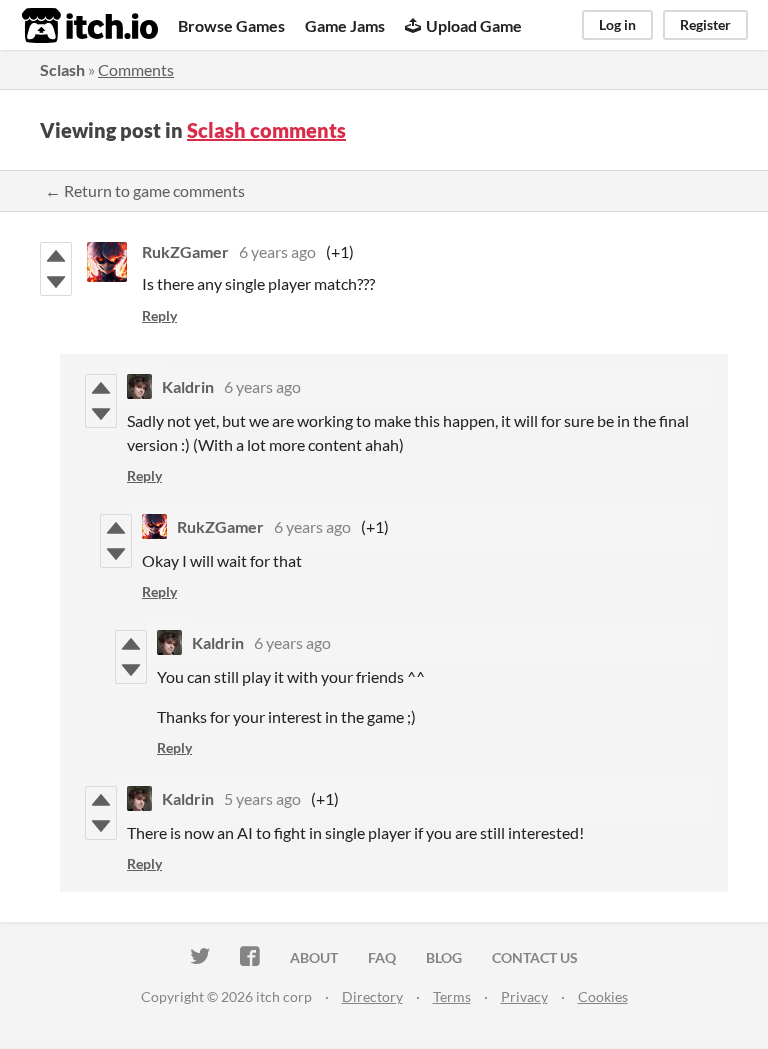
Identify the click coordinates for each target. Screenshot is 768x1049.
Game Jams (345, 25)
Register (705, 24)
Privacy (524, 996)
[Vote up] (56, 256)
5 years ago (262, 798)
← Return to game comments (145, 190)
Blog (444, 957)
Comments (136, 69)
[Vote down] (56, 282)
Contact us (535, 957)
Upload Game (474, 25)
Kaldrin (188, 386)
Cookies (603, 996)
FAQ (382, 957)
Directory (372, 996)
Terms (452, 996)
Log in (617, 24)
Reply (159, 315)
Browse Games (231, 25)
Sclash (62, 69)
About (314, 957)
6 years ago (277, 251)
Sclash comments (266, 130)
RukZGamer (185, 251)
